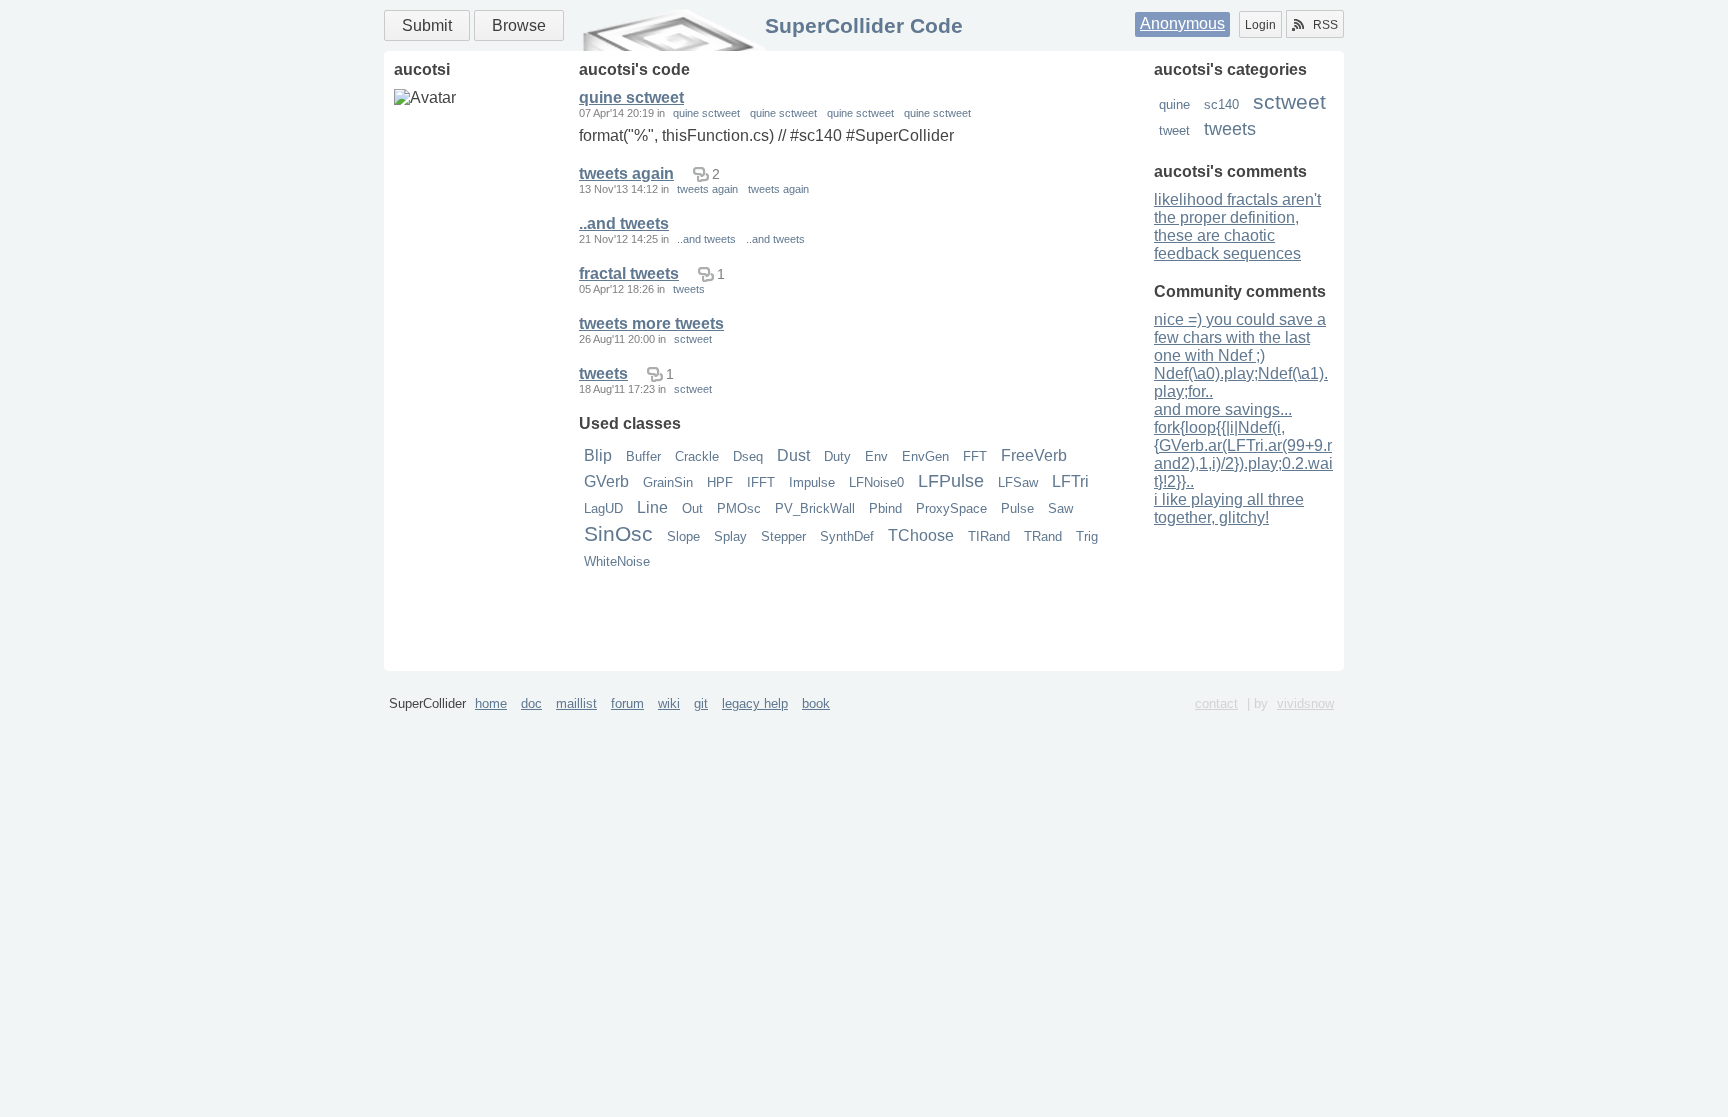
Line (652, 507)
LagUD (603, 508)
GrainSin (668, 482)
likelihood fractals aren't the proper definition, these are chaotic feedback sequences (1237, 226)
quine (1174, 104)
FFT (975, 456)
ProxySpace (951, 508)
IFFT (761, 482)
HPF (720, 482)
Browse (519, 25)
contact (1216, 703)
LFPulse (951, 481)
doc (531, 703)
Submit (427, 25)
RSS (1325, 25)
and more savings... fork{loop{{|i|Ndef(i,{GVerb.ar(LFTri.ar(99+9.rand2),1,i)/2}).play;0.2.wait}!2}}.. (1243, 445)
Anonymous (1182, 23)
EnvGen (925, 456)
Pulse (1017, 508)
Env (876, 456)
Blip (598, 455)
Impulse (812, 482)
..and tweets (624, 223)
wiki (669, 703)
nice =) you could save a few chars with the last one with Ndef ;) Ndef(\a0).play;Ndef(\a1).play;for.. (1241, 355)
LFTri (1070, 481)
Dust (793, 455)
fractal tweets (629, 273)
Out (692, 508)
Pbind (885, 508)
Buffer (643, 456)
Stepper (783, 536)
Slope (683, 536)
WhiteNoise (617, 561)
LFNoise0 (876, 482)
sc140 (1221, 104)
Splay (730, 536)
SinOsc (618, 533)
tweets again (626, 173)
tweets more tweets (651, 323)
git (701, 703)
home (491, 703)
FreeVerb (1034, 455)
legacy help (755, 703)
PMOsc (739, 508)
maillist (576, 703)
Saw (1060, 508)
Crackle (697, 456)
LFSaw (1018, 482)
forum (627, 703)
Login (1260, 25)
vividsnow (1305, 703)
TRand (1043, 536)
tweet (1174, 130)
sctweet (1289, 101)
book (816, 703)
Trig (1087, 536)
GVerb (606, 481)
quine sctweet (631, 97)
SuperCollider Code (864, 25)
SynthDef (847, 536)
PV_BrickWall (815, 508)
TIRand (989, 536)
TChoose (921, 535)
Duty (837, 456)
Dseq (748, 456)
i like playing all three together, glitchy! (1229, 508)
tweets (1230, 129)
